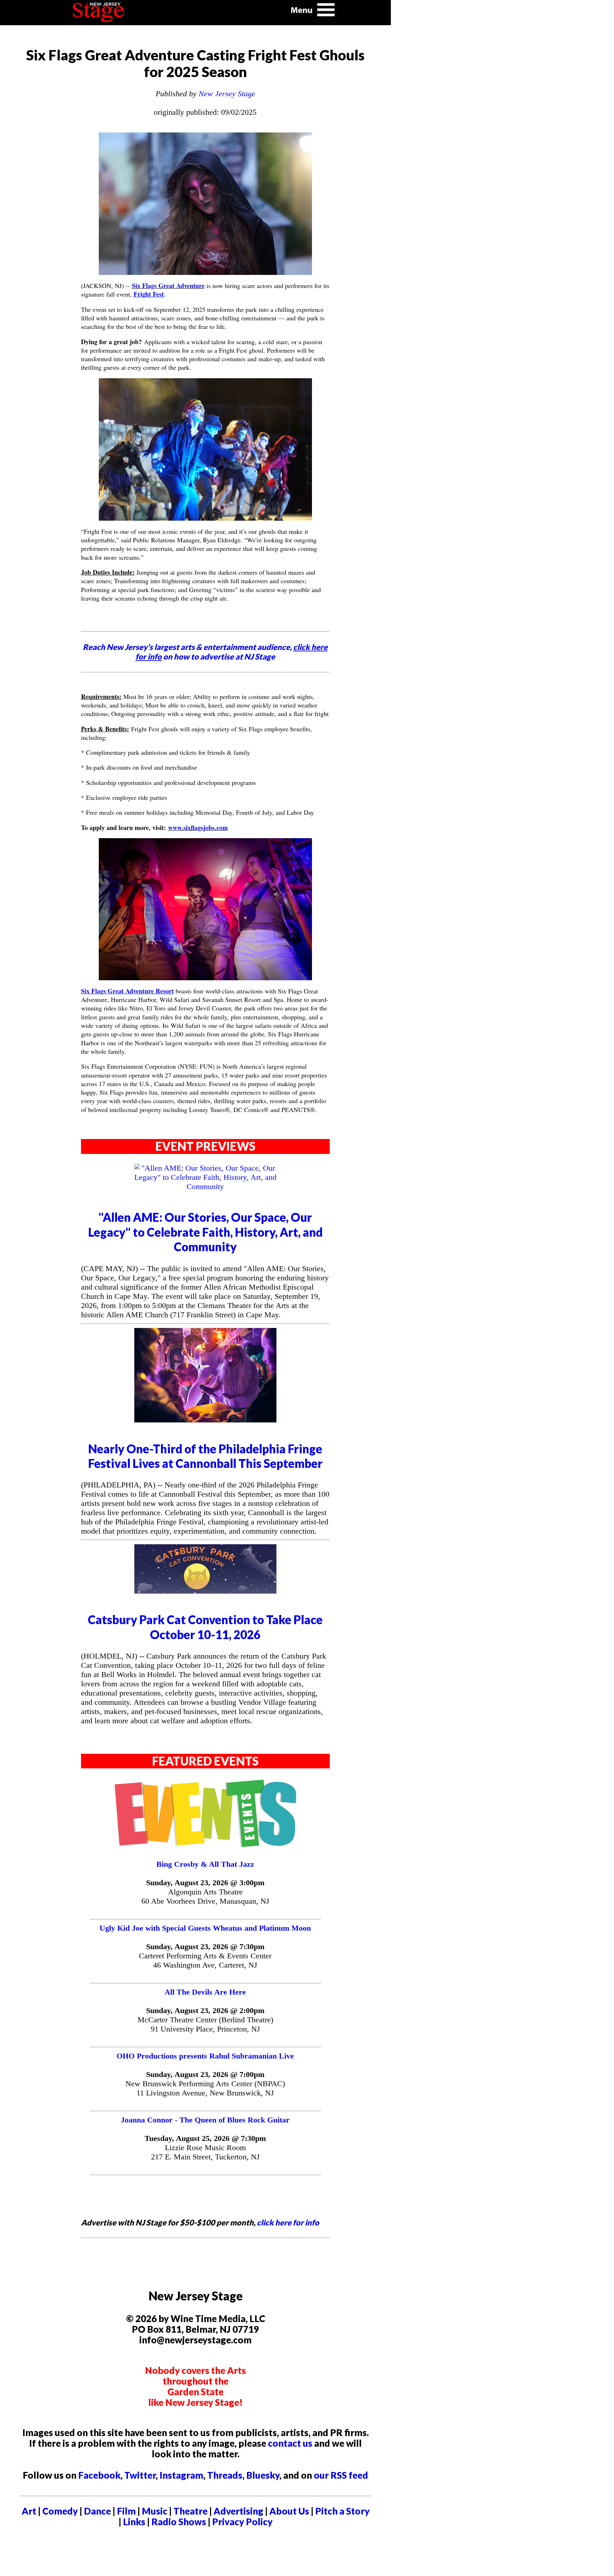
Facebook (99, 2475)
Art (29, 2511)
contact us (290, 2443)
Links (134, 2522)
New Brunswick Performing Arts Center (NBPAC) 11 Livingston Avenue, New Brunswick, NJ (205, 2088)
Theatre (190, 2511)
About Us (289, 2511)
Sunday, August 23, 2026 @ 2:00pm (205, 2010)
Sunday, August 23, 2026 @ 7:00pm (205, 2074)
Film (126, 2511)
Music (155, 2511)
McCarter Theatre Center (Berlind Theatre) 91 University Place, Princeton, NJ (205, 2024)
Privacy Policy (242, 2522)
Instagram (181, 2475)
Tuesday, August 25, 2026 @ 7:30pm (205, 2138)
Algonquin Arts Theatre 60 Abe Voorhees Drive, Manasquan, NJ (205, 1896)
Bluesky (263, 2475)
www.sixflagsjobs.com (198, 828)
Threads (225, 2475)
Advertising (238, 2511)
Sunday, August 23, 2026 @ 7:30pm (205, 1946)
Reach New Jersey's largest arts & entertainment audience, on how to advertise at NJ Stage (205, 652)
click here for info (288, 2222)
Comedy (60, 2511)
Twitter (140, 2475)
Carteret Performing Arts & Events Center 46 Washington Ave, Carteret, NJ (205, 1960)
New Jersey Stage (227, 94)
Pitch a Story (342, 2511)
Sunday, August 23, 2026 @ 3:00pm (205, 1883)
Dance (97, 2511)
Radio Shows (179, 2522)
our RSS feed (341, 2475)
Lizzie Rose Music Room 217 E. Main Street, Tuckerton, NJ (205, 2152)
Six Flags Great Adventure (168, 286)
